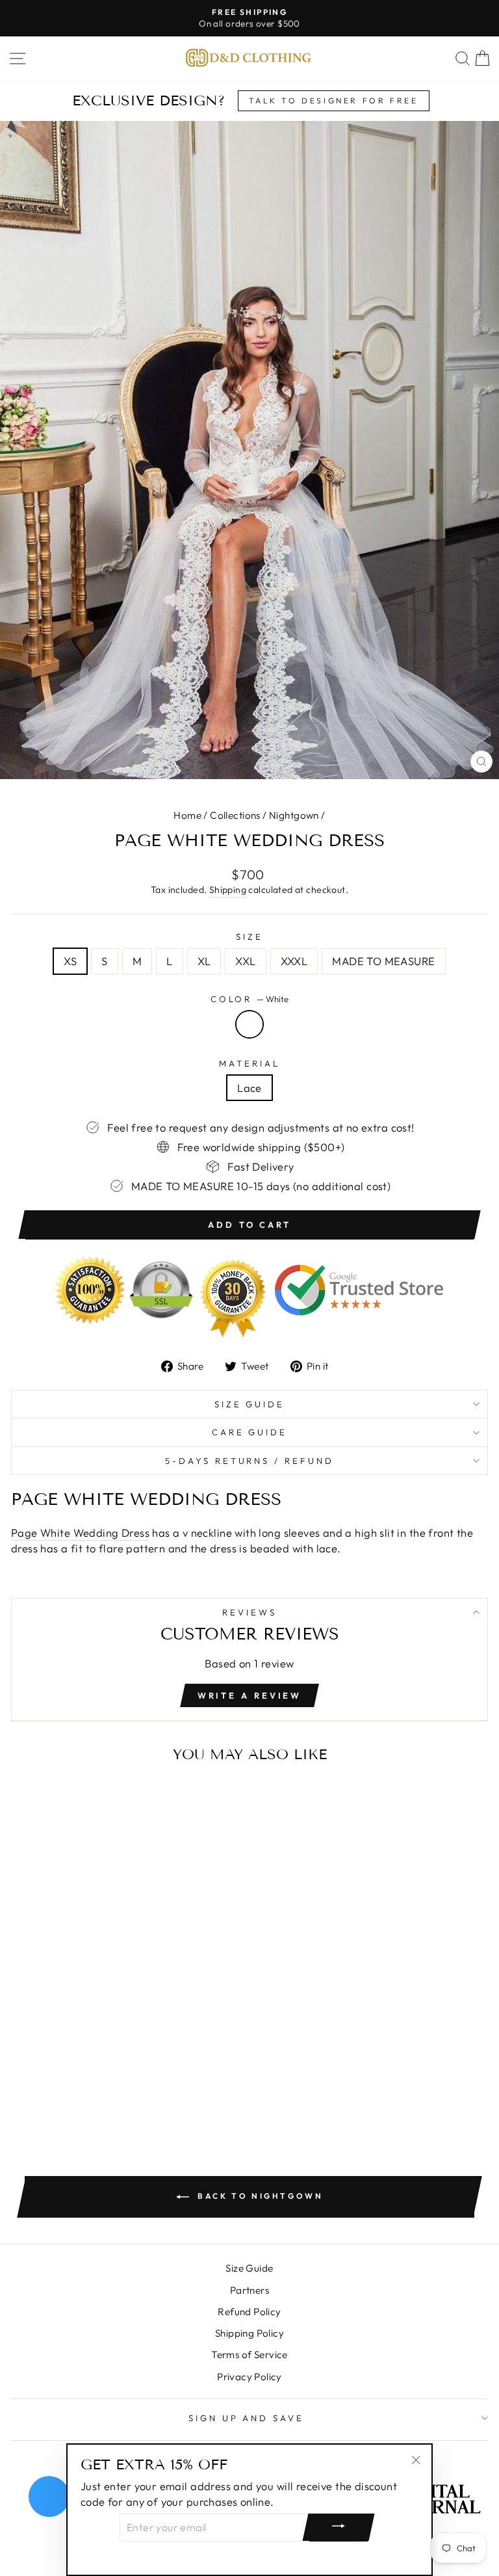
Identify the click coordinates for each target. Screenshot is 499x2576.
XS (70, 961)
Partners (249, 2290)
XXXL (294, 961)
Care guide (250, 1432)
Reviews (249, 1612)
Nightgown (294, 815)
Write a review (250, 1695)
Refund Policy (249, 2312)
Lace (249, 1088)
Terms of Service (249, 2355)
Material (249, 1063)
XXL (245, 961)
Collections (235, 815)
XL (204, 961)
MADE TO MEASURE (383, 961)
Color (250, 999)
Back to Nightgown (259, 2196)
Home (187, 815)
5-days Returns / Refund (249, 1461)
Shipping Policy (249, 2333)
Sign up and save (247, 2418)
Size (249, 936)
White (249, 1024)
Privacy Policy (249, 2377)
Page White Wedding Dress (80, 1533)
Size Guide (250, 1404)
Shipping (228, 890)
